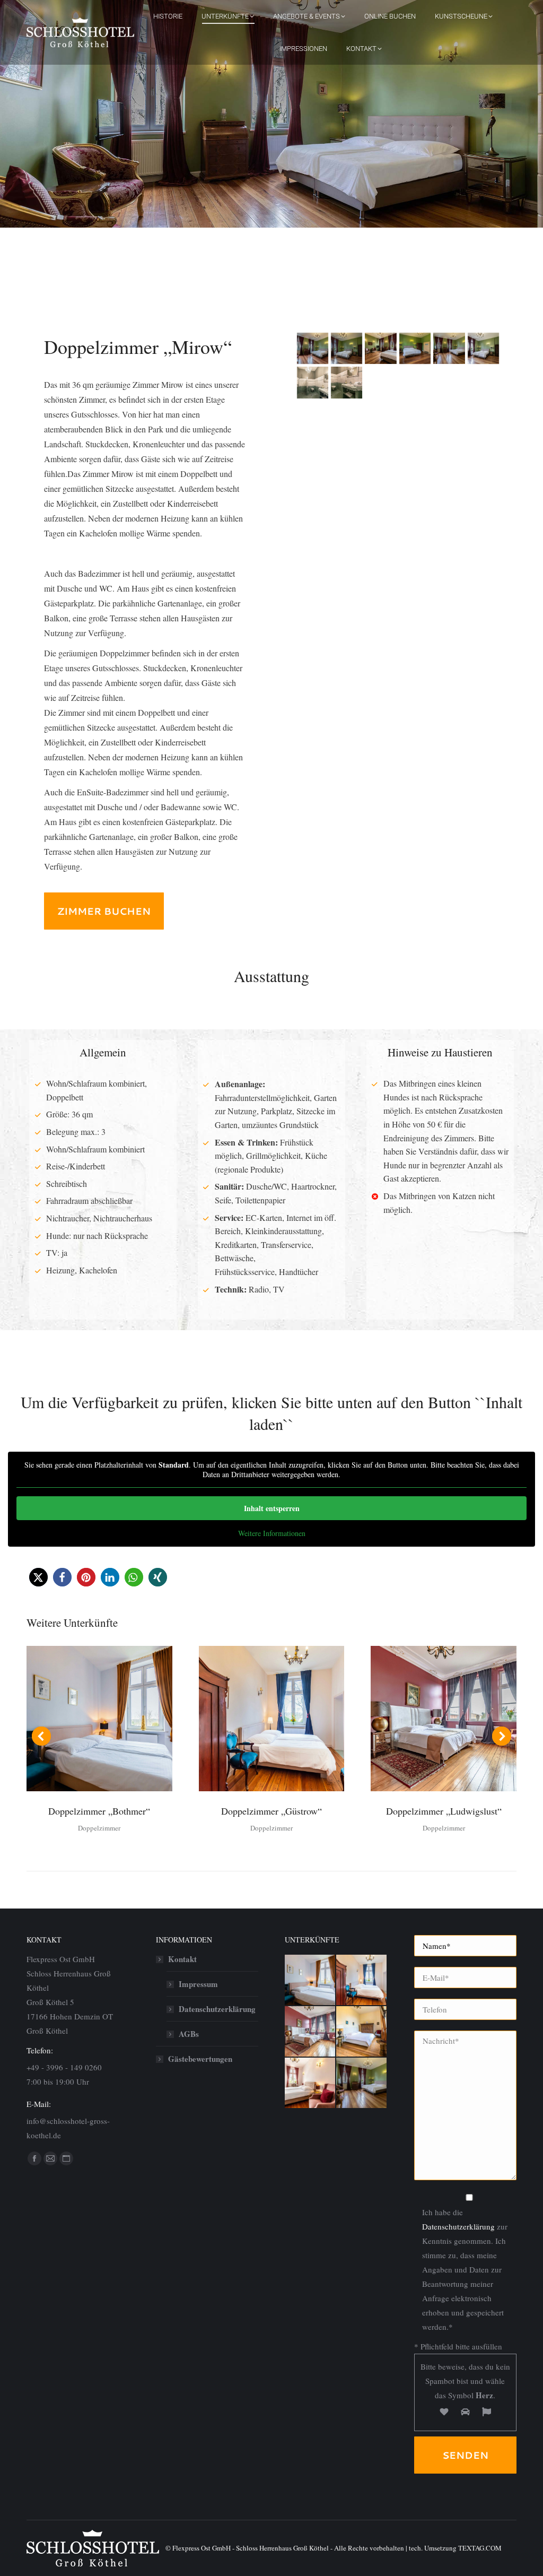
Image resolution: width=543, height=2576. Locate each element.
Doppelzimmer (99, 1828)
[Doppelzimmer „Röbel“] (362, 2032)
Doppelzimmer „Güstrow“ (271, 1811)
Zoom (85, 1719)
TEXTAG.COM (480, 2548)
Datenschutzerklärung (458, 2226)
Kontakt (182, 1959)
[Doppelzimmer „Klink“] (310, 2083)
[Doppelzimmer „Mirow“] (362, 2083)
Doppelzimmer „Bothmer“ (99, 1811)
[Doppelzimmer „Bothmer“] (310, 1980)
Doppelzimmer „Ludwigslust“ (444, 1811)
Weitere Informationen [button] (272, 1533)
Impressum (198, 1984)
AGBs (189, 2034)
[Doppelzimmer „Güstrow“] (362, 1980)
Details (113, 1719)
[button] (38, 1577)
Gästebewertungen (200, 2059)
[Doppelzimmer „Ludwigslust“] (310, 2032)
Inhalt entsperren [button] (272, 1508)
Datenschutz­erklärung (217, 2009)
